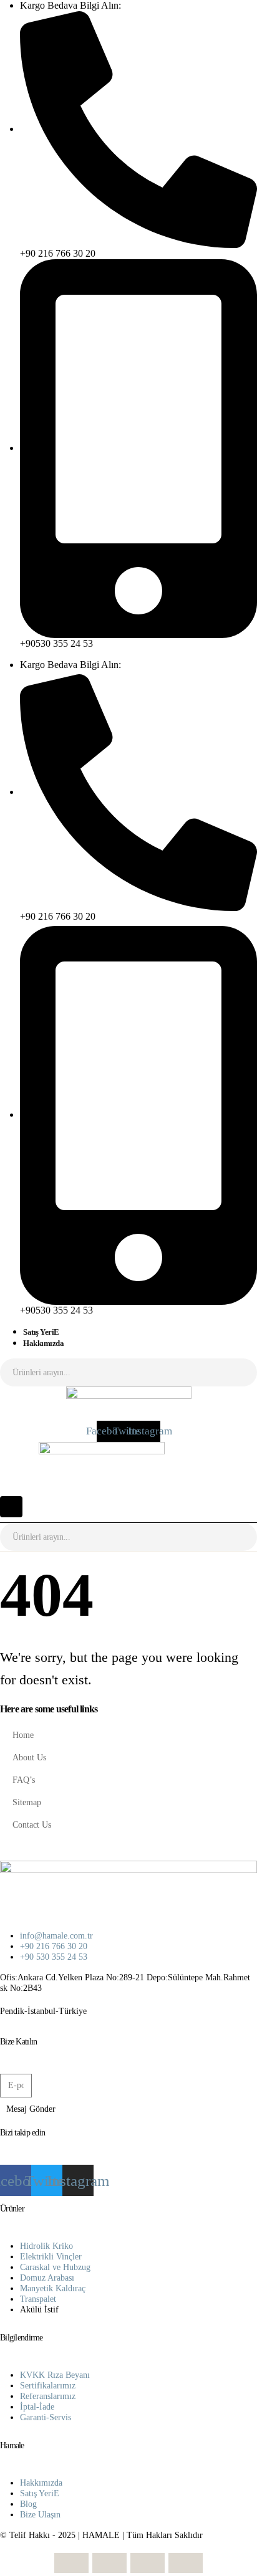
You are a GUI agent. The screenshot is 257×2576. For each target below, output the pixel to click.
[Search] (238, 1372)
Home (23, 1735)
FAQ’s (24, 1780)
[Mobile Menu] (11, 1507)
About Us (29, 1757)
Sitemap (27, 1802)
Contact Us (32, 1825)
